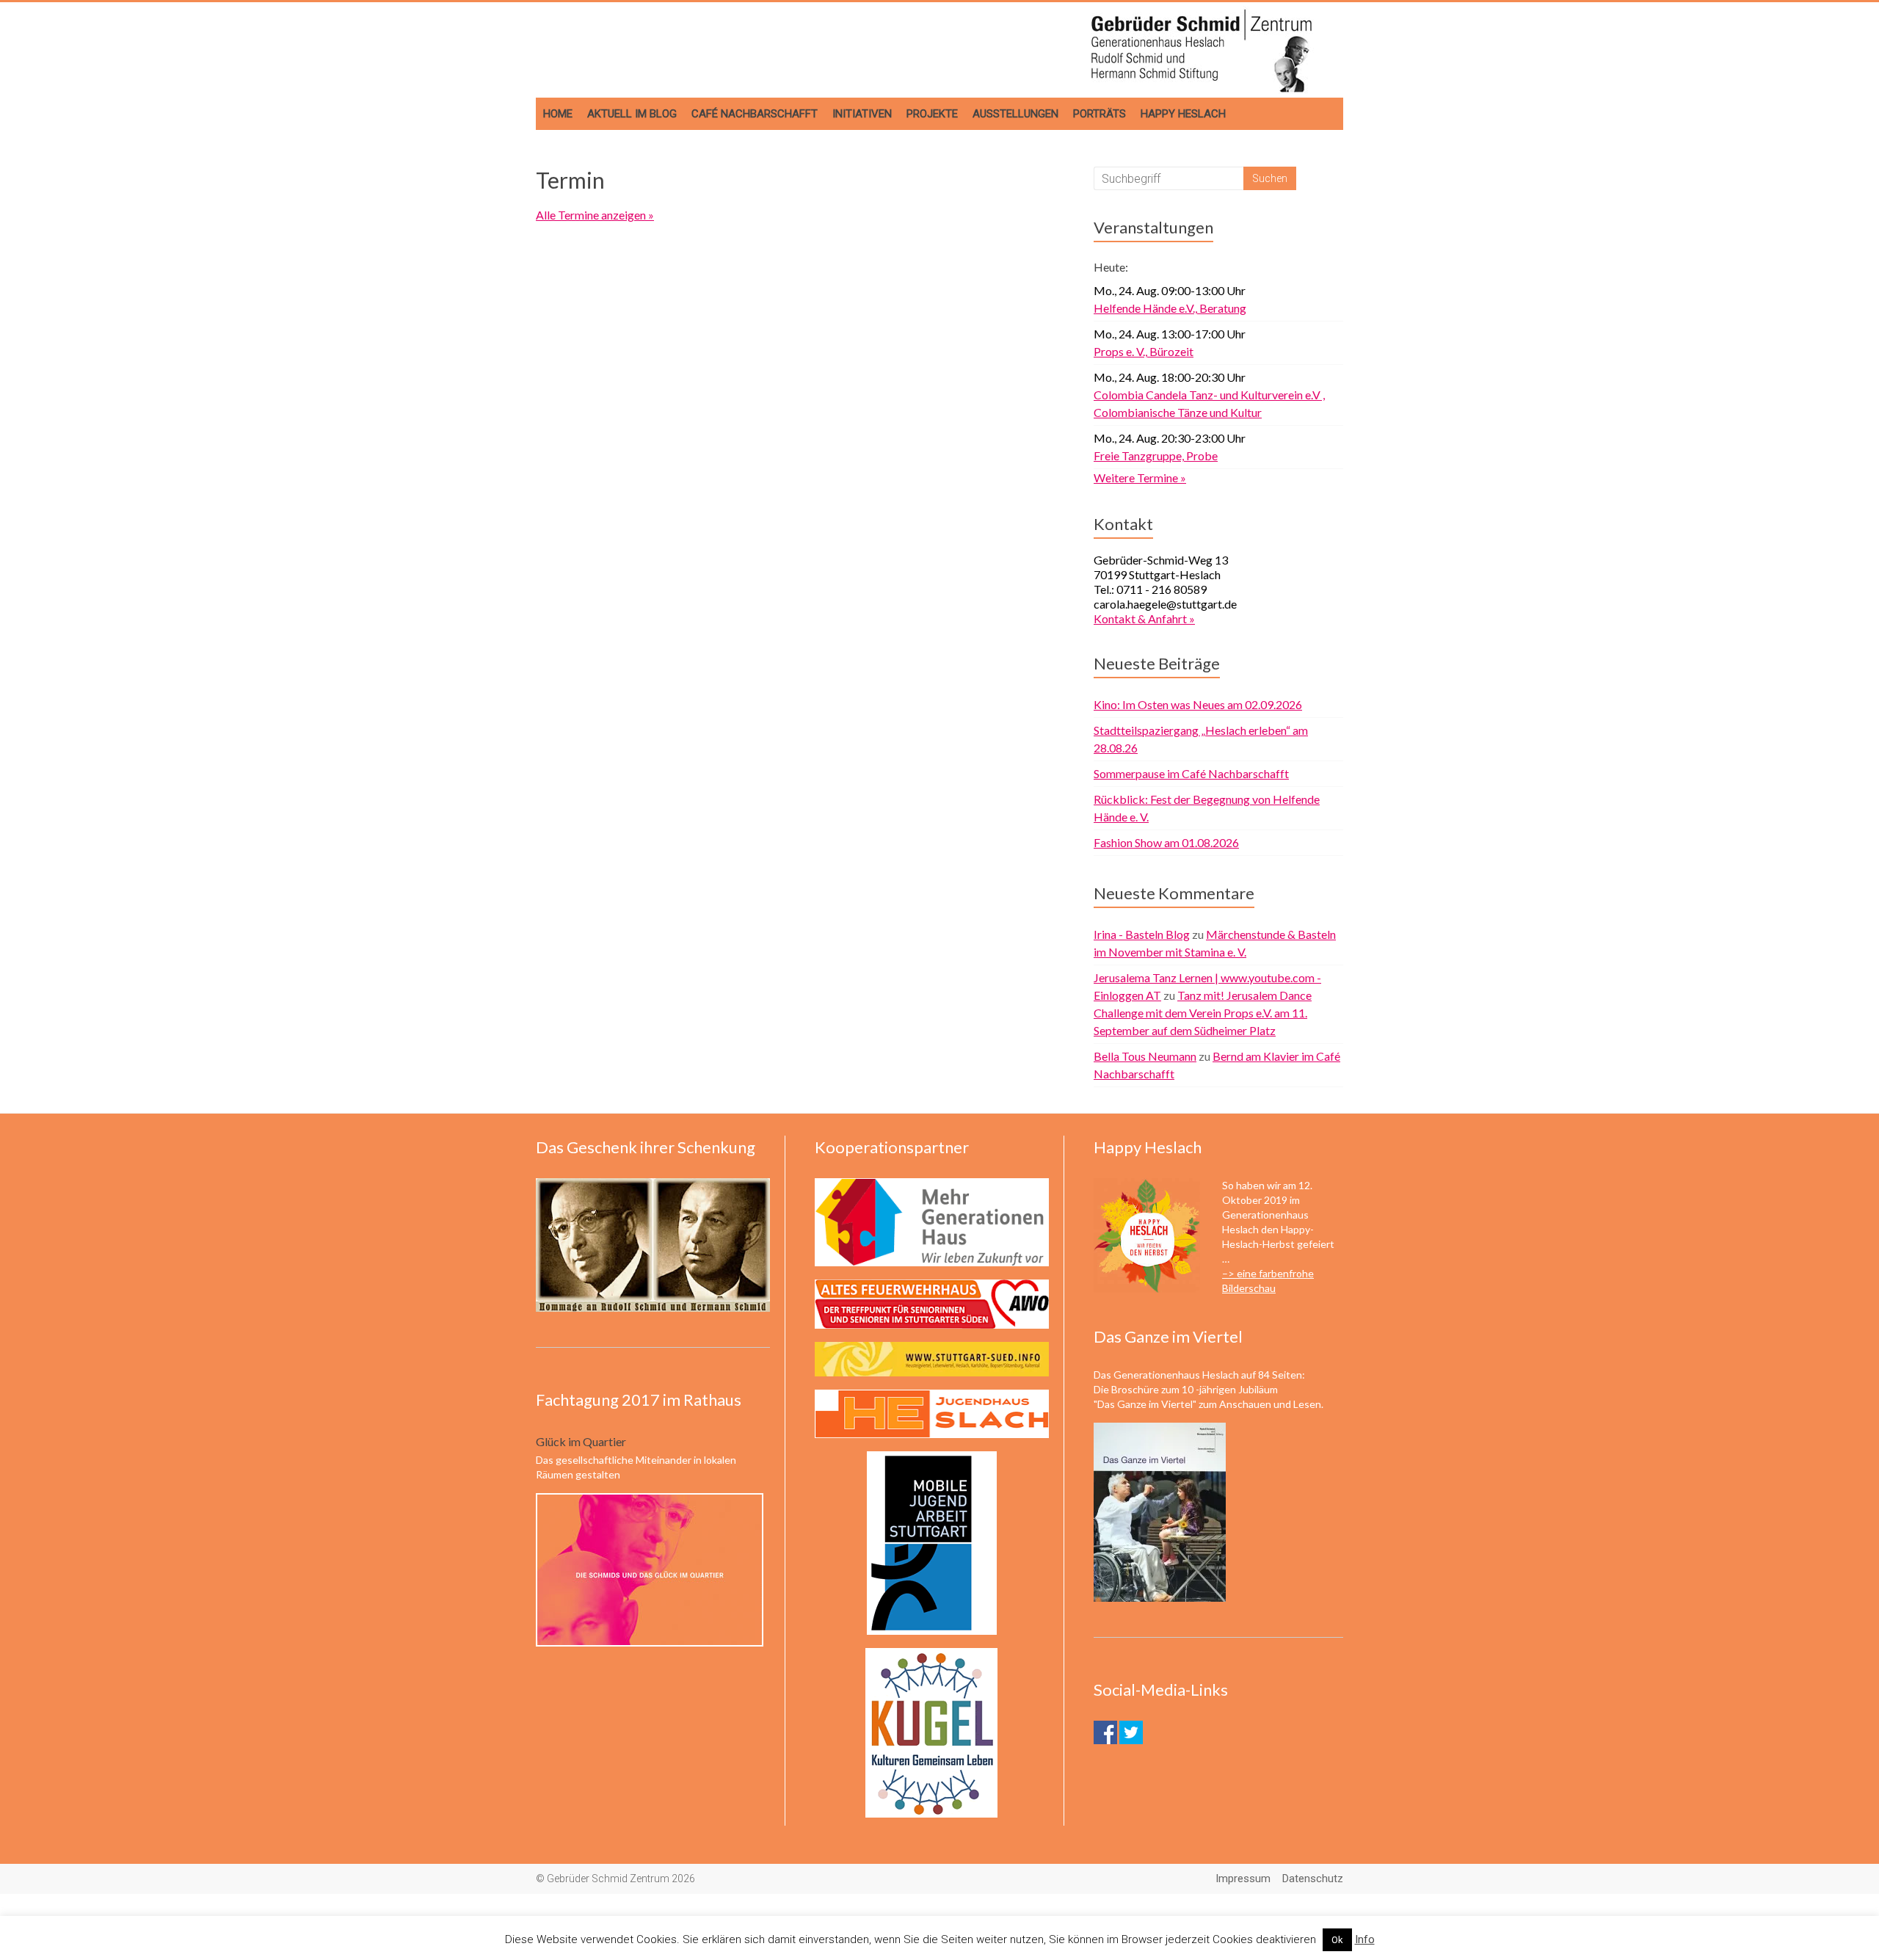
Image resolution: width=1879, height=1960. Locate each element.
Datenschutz (1313, 1879)
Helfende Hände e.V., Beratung (1170, 308)
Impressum (1243, 1879)
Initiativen (862, 114)
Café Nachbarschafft (755, 114)
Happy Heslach (1183, 114)
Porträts (1100, 114)
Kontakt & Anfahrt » (1144, 618)
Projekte (932, 114)
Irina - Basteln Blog (1142, 934)
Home (558, 114)
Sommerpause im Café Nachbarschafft (1191, 773)
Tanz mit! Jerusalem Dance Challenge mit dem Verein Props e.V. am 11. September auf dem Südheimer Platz (1203, 1013)
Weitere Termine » (1140, 478)
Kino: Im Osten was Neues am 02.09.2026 (1198, 704)
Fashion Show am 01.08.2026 (1166, 842)
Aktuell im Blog (632, 114)
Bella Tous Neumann (1145, 1056)
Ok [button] (1337, 1940)
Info (1365, 1939)
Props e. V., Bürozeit (1144, 351)
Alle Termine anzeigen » (595, 215)
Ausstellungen (1015, 114)
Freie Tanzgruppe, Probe (1156, 455)
